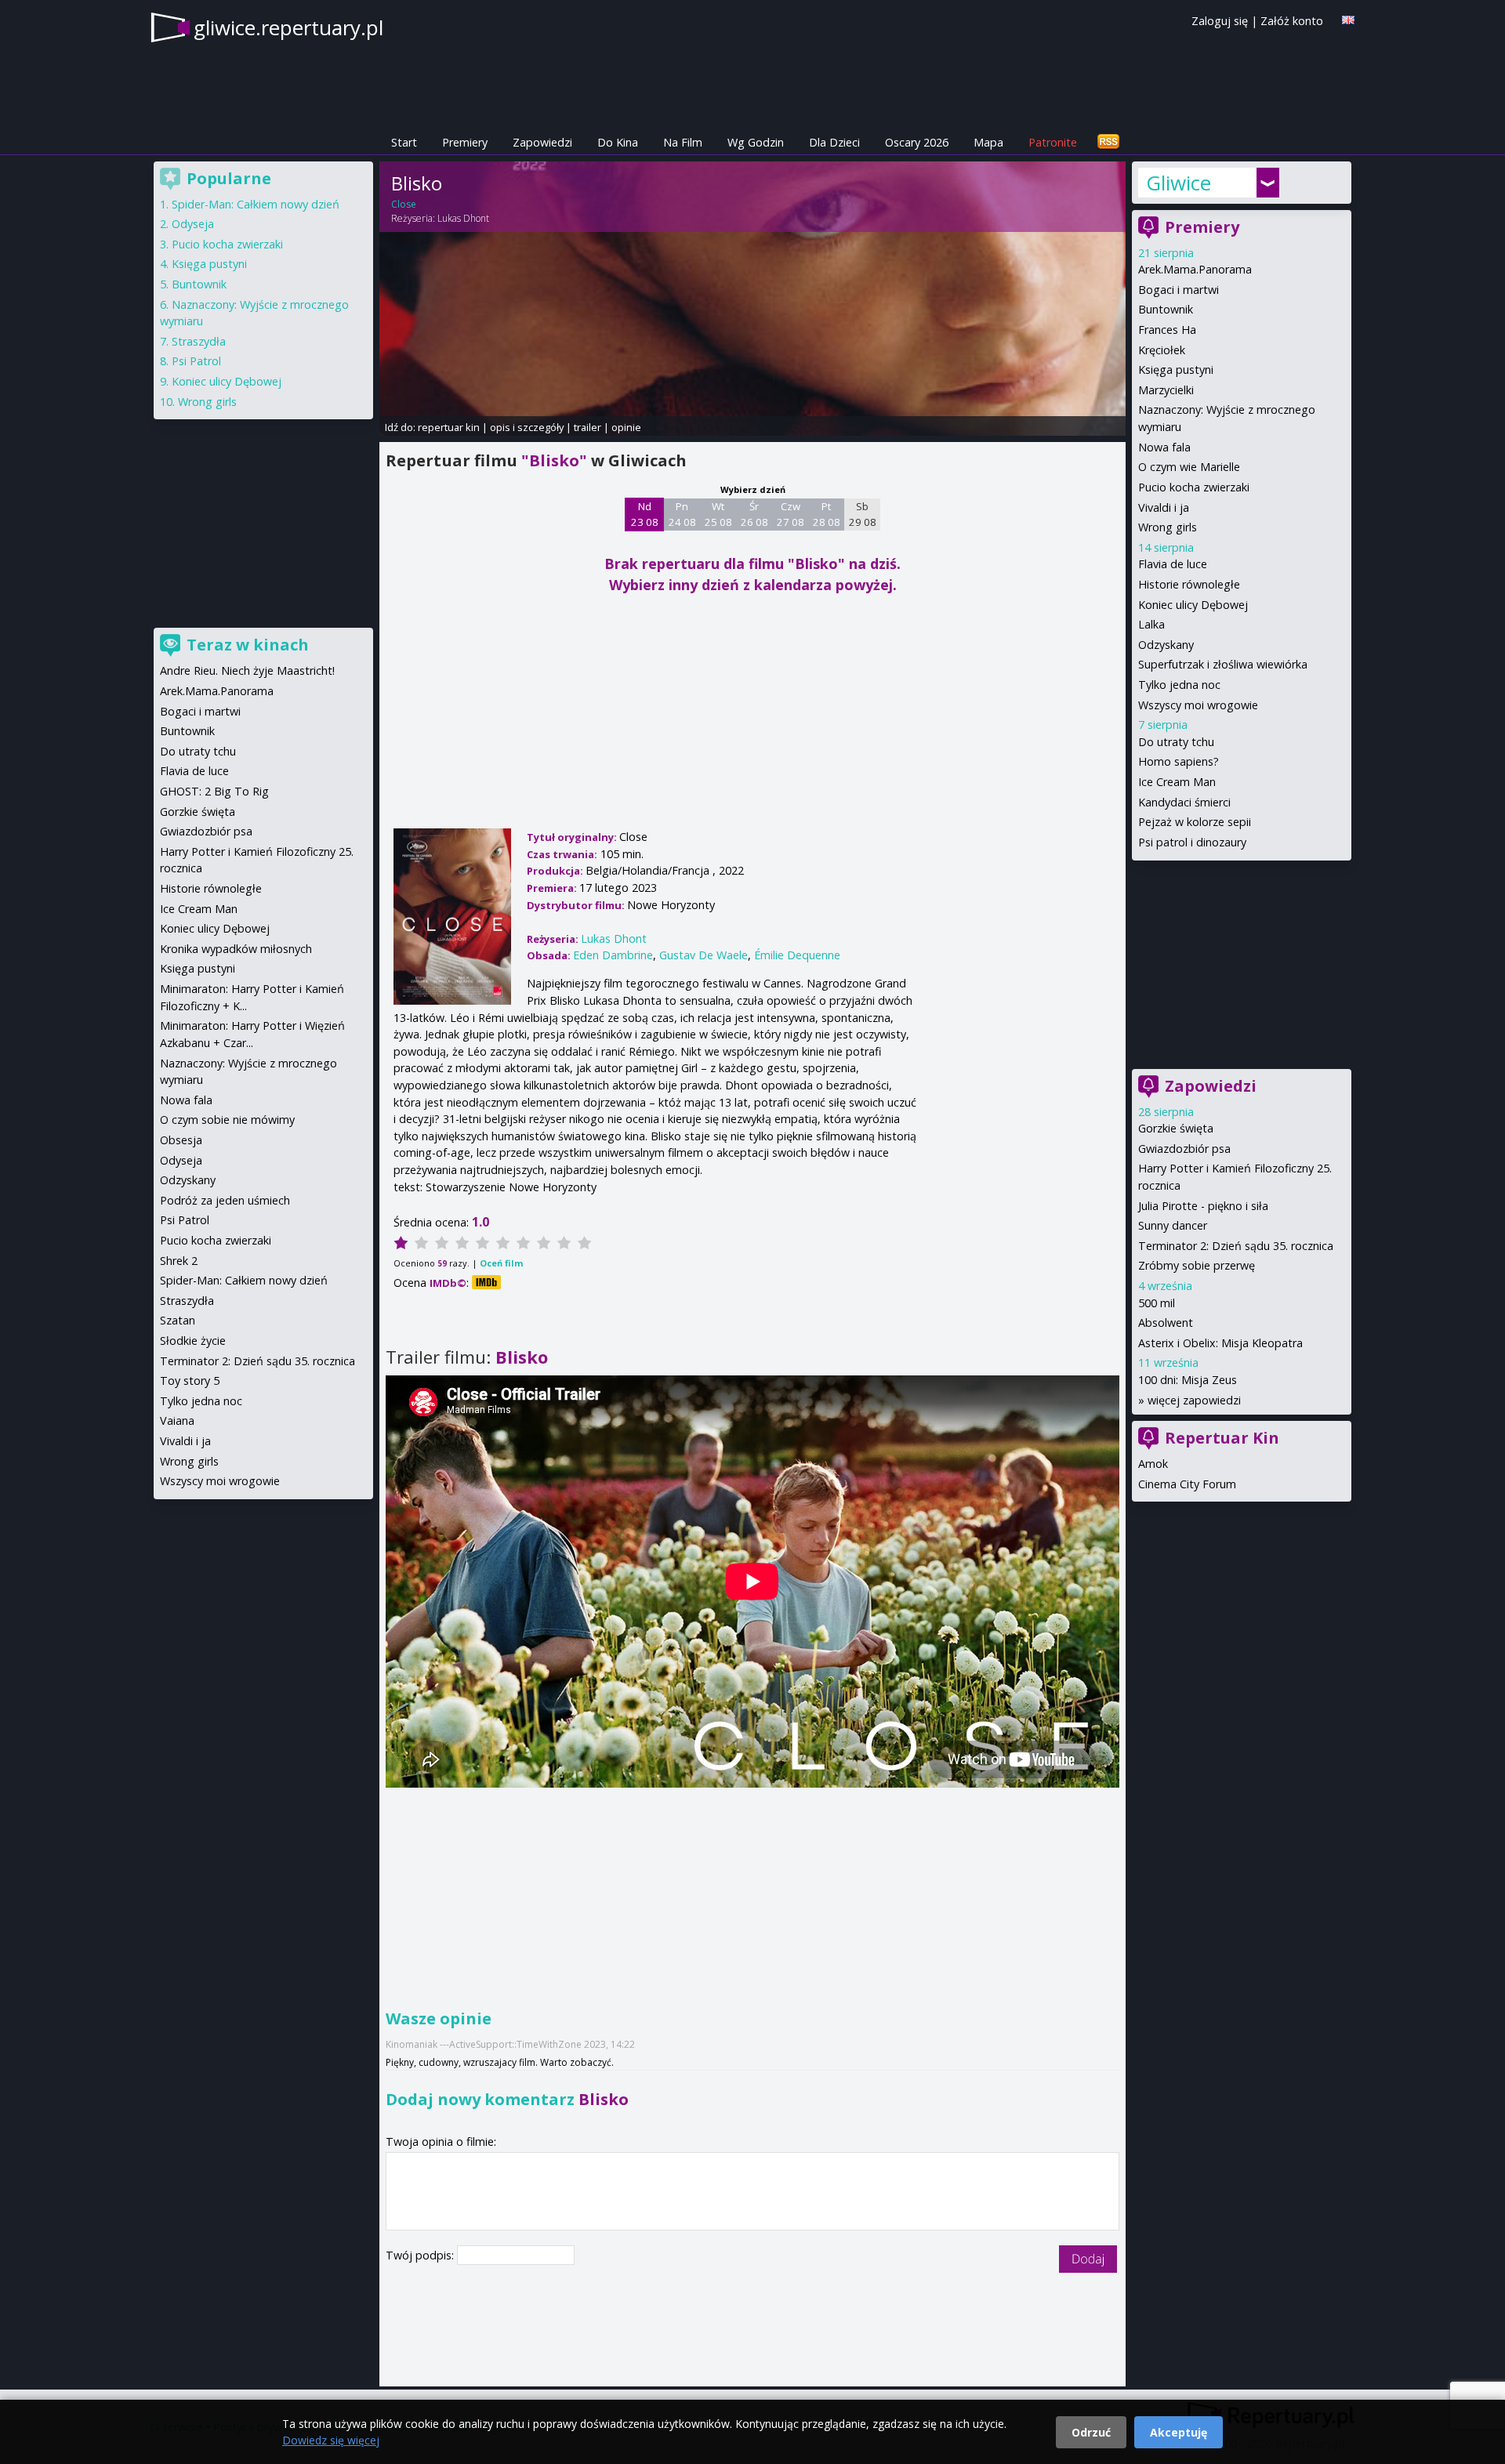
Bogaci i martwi (1179, 290)
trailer (587, 427)
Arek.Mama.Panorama (1195, 269)
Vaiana (177, 1420)
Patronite (1053, 142)
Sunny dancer (1173, 1225)
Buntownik (1166, 309)
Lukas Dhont (463, 218)
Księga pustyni (1176, 370)
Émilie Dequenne (797, 955)
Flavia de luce (1173, 564)
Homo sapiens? (1179, 761)
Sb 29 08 (863, 514)
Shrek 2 (179, 1261)
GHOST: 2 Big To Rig (214, 791)
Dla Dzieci (834, 142)
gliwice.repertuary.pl (288, 27)
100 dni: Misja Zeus (1188, 1380)
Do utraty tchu (1176, 742)
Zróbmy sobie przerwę (1197, 1265)
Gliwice (1179, 183)
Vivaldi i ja (1164, 507)
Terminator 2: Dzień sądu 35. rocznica (1236, 1246)
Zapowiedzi (542, 142)
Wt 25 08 (718, 514)
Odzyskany (1166, 645)
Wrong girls (1168, 527)
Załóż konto (1292, 21)
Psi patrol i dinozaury (1192, 842)
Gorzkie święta (1176, 1128)
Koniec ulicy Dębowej (1193, 605)
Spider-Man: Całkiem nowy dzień (256, 204)
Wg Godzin (756, 142)
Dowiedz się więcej (331, 2440)
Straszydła (199, 341)
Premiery (465, 142)
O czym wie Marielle (1189, 467)
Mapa (988, 142)
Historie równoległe (1189, 584)
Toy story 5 (190, 1381)
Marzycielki (1166, 390)
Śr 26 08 (754, 514)
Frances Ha (1167, 330)
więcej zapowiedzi (1194, 1400)
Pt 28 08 (827, 514)
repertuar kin (449, 427)
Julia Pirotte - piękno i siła (1203, 1206)
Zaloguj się (1220, 21)
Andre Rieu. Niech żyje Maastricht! (247, 670)
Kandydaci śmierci (1184, 802)
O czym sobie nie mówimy (227, 1120)
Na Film (683, 142)
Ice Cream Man (1177, 782)
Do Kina (618, 142)
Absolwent (1166, 1323)
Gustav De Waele (704, 955)
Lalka (1151, 624)
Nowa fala (1164, 447)
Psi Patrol (196, 361)
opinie (626, 427)
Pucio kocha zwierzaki (1194, 487)
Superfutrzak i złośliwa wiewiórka (1223, 664)
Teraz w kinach (248, 645)
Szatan (178, 1320)
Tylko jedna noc (1179, 685)
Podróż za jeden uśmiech (225, 1200)
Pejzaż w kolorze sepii (1195, 822)
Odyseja (193, 224)
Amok (1153, 1464)
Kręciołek (1162, 350)
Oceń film (501, 1263)
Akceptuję (1179, 2432)
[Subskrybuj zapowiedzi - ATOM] (1108, 142)
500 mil (1157, 1303)
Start (404, 142)
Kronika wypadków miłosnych (236, 949)
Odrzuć (1091, 2432)
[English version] (1348, 20)
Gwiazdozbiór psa (1184, 1149)
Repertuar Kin (1222, 1438)
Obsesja (181, 1140)
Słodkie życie (193, 1341)
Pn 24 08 (682, 514)
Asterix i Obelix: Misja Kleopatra (1220, 1343)
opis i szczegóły (527, 427)
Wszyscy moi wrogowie (1198, 705)
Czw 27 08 (791, 514)
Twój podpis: (421, 2255)
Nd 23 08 (645, 514)
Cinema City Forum (1187, 1484)
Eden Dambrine (613, 955)
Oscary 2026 (917, 142)
